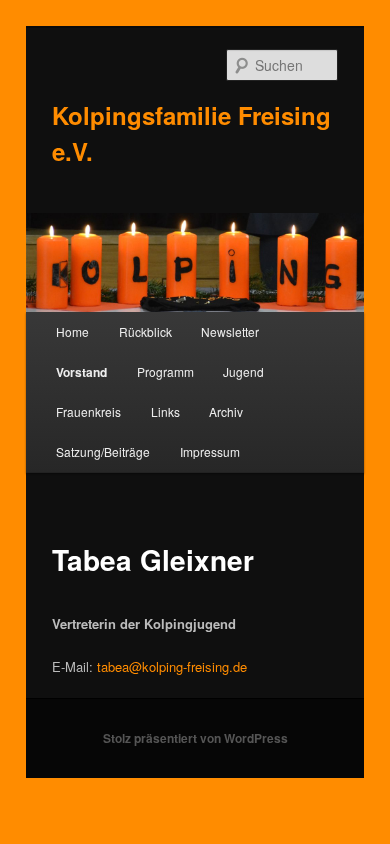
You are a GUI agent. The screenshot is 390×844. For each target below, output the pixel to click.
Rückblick (145, 331)
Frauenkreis (88, 411)
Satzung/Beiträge (103, 451)
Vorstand (81, 372)
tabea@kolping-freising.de (172, 666)
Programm (165, 371)
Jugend (243, 371)
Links (165, 411)
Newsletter (230, 331)
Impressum (210, 451)
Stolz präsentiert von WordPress (195, 738)
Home (72, 331)
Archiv (226, 411)
